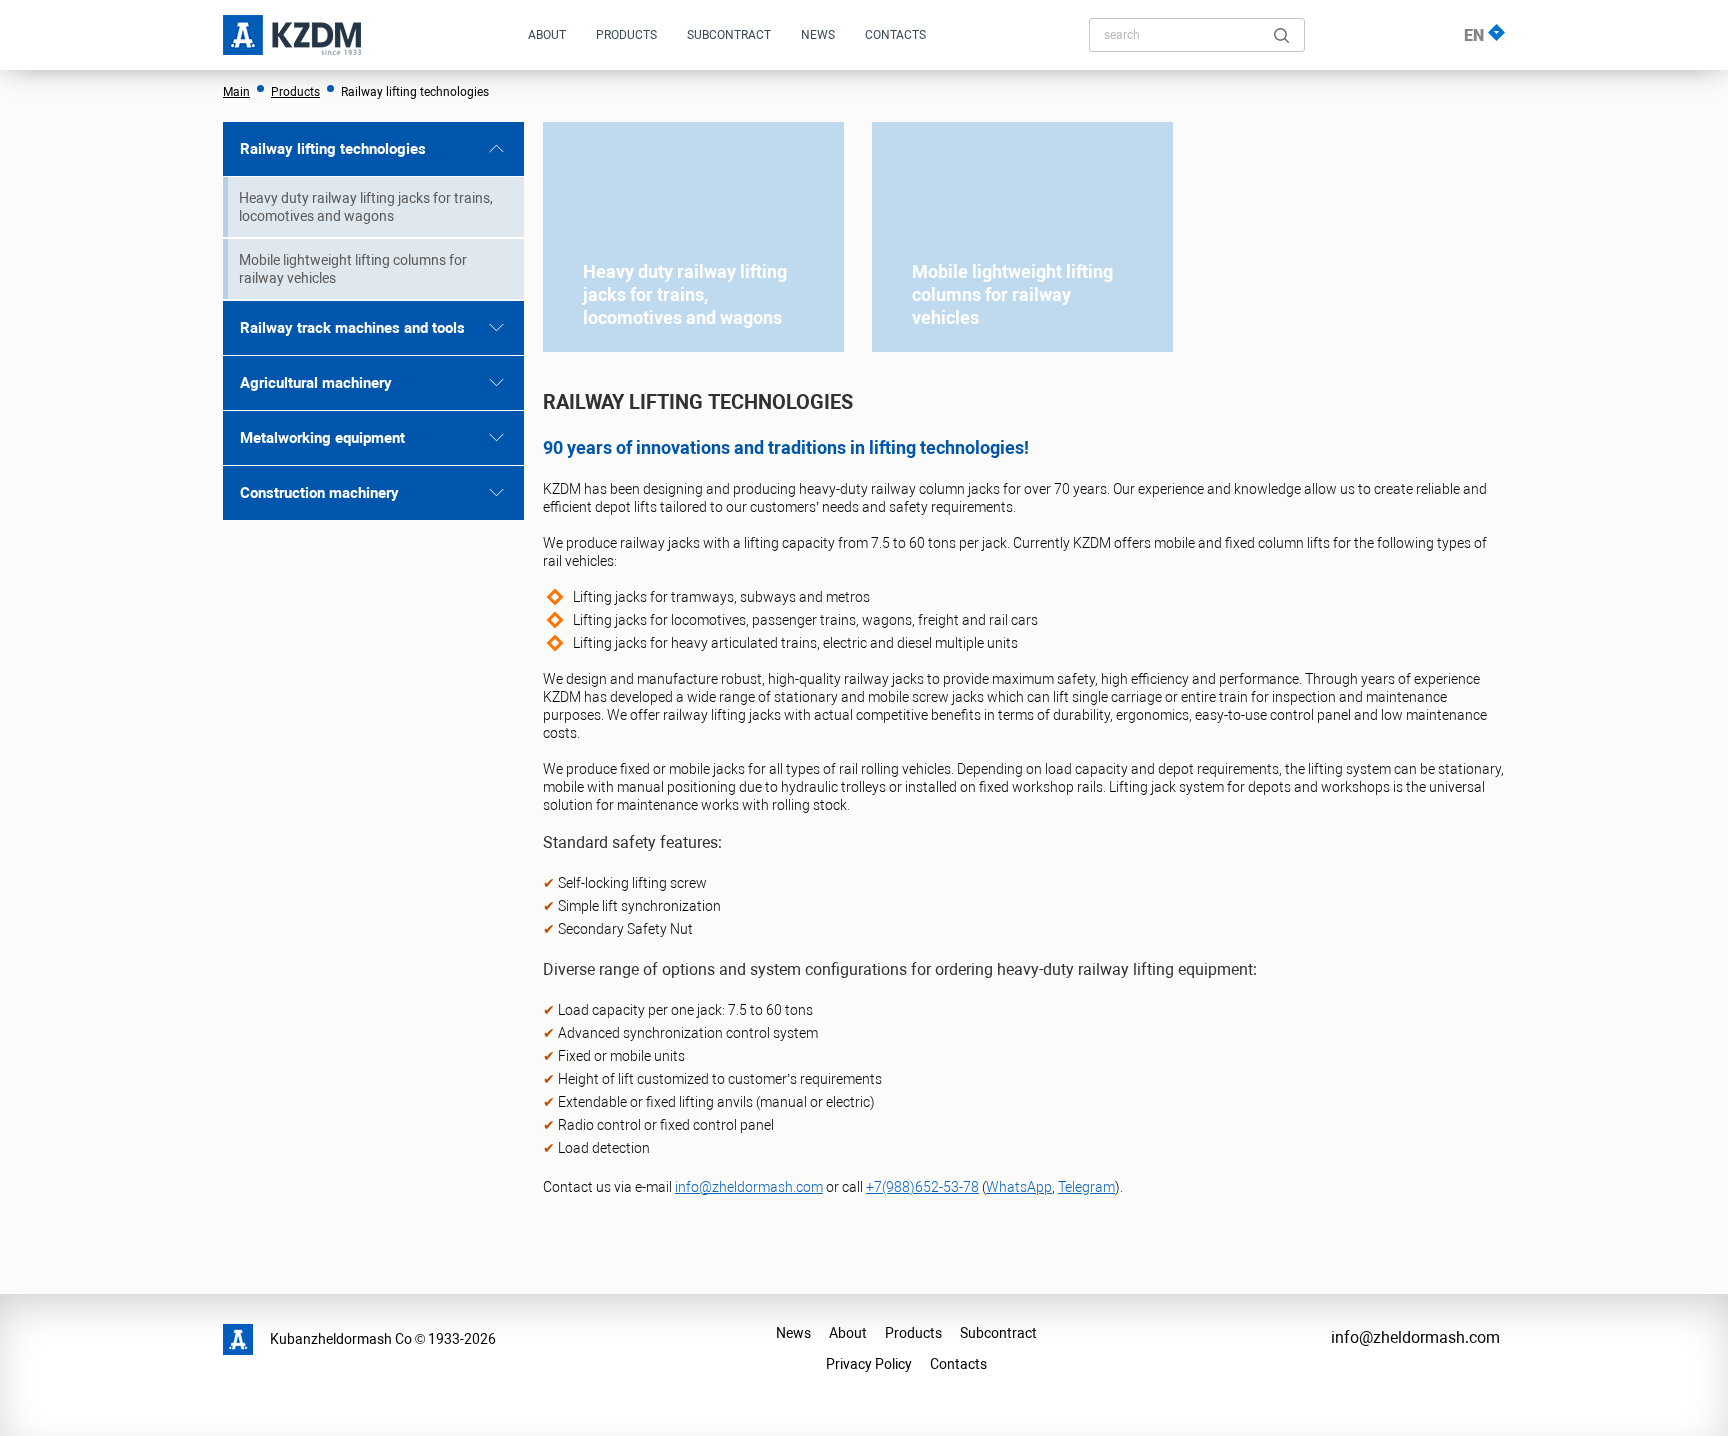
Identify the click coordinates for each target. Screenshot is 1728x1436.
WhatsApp (1019, 1187)
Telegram (1086, 1187)
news (818, 35)
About (848, 1333)
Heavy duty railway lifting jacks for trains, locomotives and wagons (366, 207)
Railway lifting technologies (333, 149)
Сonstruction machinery (319, 493)
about (547, 35)
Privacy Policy (869, 1364)
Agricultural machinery (316, 383)
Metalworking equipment (322, 438)
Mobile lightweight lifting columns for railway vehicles (353, 269)
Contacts (895, 35)
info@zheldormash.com (749, 1187)
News (793, 1333)
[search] (1281, 35)
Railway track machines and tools (352, 328)
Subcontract (729, 35)
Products (626, 35)
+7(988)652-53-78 (922, 1187)
